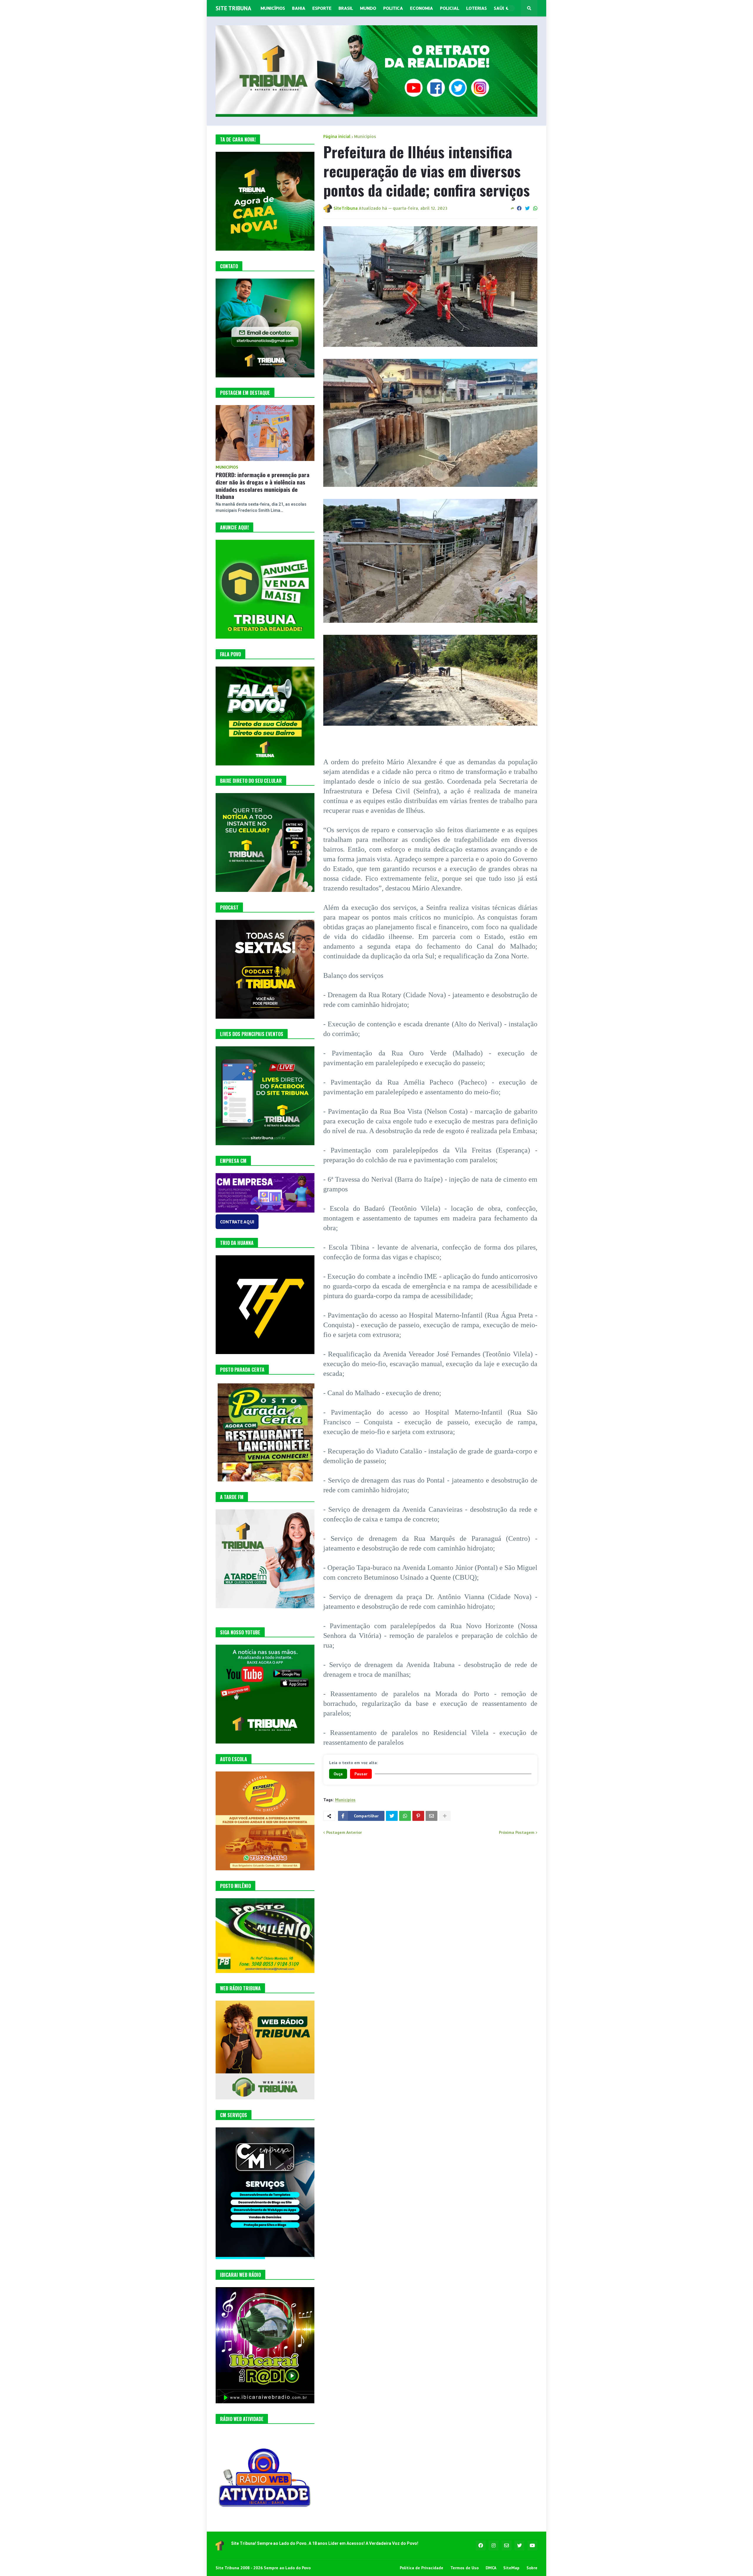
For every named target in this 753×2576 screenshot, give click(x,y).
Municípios (365, 136)
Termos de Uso (464, 2568)
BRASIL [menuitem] (346, 8)
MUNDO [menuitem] (368, 8)
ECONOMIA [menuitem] (422, 8)
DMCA (491, 2568)
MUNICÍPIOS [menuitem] (273, 8)
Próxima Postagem (517, 1832)
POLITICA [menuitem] (393, 8)
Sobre (532, 2568)
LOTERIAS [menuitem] (477, 8)
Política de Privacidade (422, 2568)
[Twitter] (527, 208)
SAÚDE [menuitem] (501, 8)
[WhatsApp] (535, 208)
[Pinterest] (418, 1816)
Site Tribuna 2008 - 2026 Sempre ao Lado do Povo (263, 2568)
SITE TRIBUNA (233, 8)
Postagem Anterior (344, 1832)
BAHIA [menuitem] (299, 8)
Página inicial (337, 136)
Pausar (361, 1774)
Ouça (338, 1774)
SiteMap (511, 2568)
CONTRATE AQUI (237, 1222)
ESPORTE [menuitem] (322, 8)
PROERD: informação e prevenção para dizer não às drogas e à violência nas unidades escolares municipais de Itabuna (263, 486)
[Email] (432, 1816)
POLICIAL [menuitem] (450, 8)
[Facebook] (519, 208)
